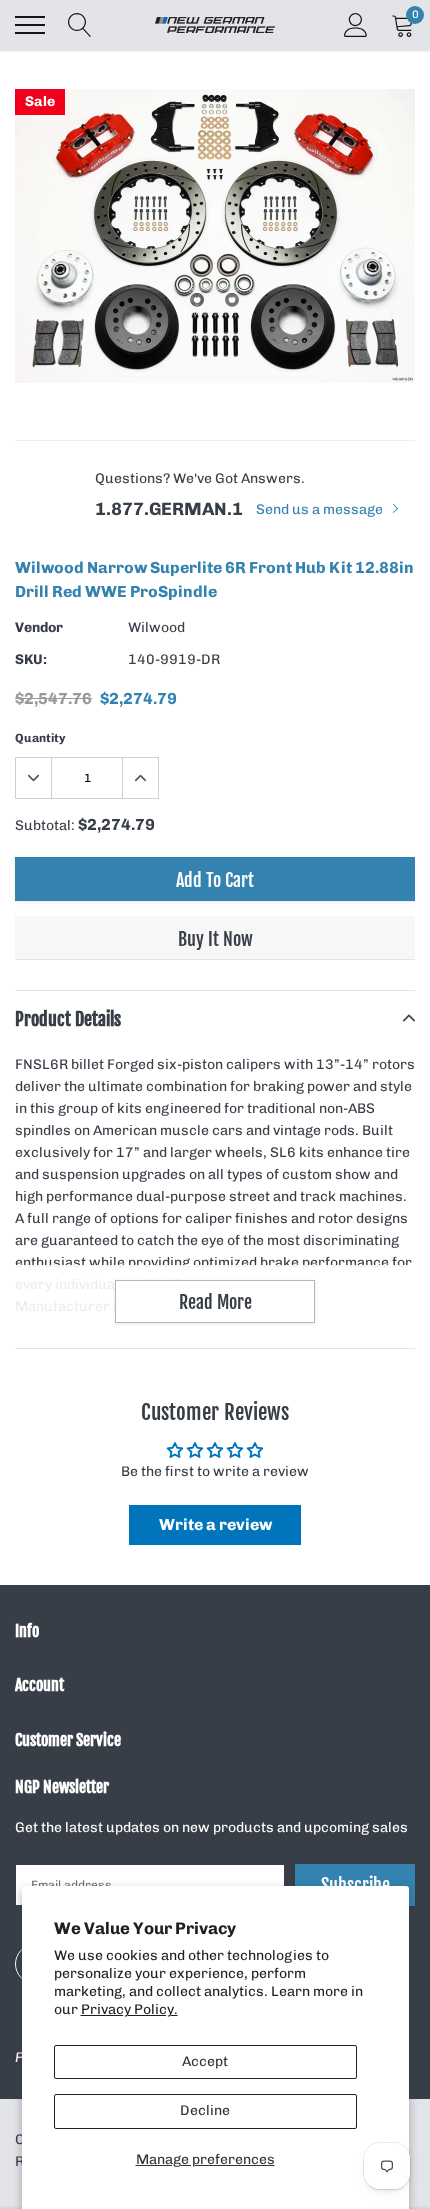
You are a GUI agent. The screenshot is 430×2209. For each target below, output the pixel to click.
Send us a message (321, 509)
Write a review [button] (215, 1524)
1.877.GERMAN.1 (169, 509)
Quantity (40, 738)
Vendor (39, 627)
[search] (80, 25)
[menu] (30, 25)
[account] (356, 24)
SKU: (31, 659)
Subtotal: (45, 825)
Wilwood (156, 627)
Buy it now (215, 939)
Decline (205, 2110)
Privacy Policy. (129, 2009)
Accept (205, 2061)
